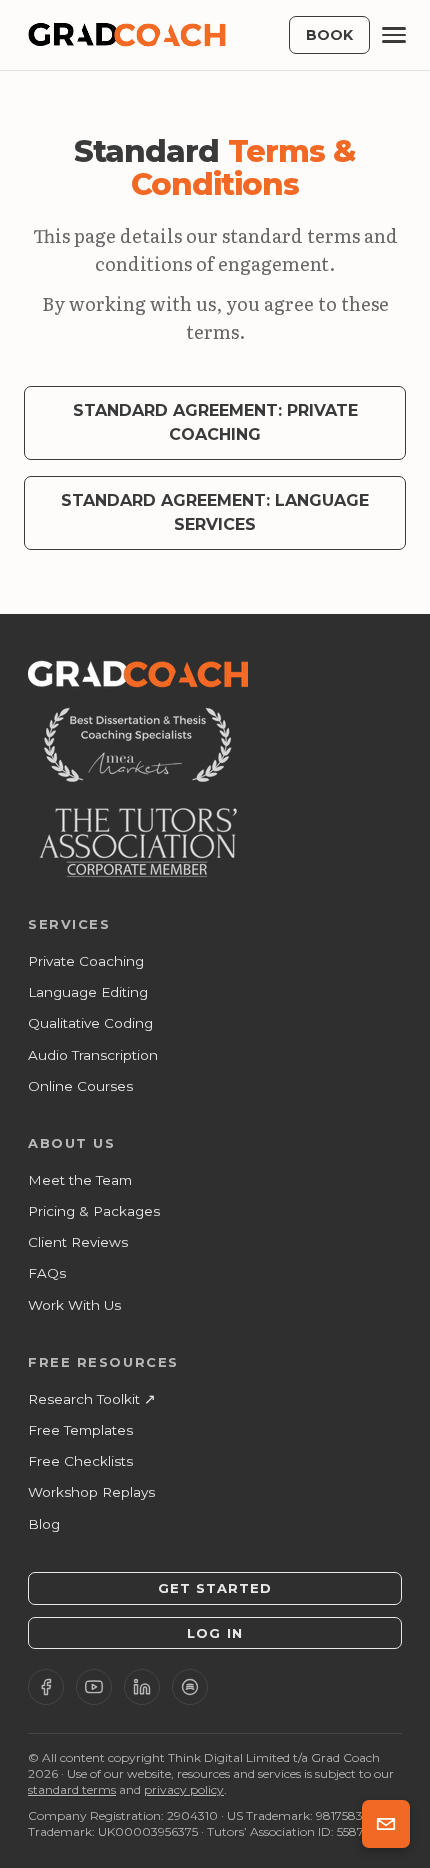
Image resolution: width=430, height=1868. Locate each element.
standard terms (72, 1789)
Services (69, 924)
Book (329, 35)
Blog (44, 1524)
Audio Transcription (93, 1055)
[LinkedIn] (142, 1687)
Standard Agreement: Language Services (215, 512)
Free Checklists (80, 1461)
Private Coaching (86, 961)
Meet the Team (80, 1180)
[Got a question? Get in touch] (386, 1824)
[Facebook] (46, 1687)
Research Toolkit (92, 1399)
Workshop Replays (91, 1492)
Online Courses (80, 1086)
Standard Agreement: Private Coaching (215, 422)
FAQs (47, 1273)
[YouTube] (94, 1687)
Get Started (215, 1588)
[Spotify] (190, 1687)
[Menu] (394, 35)
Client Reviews (78, 1242)
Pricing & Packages (94, 1211)
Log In (214, 1633)
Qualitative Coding (90, 1023)
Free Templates (80, 1430)
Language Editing (88, 992)
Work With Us (74, 1305)
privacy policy (184, 1789)
